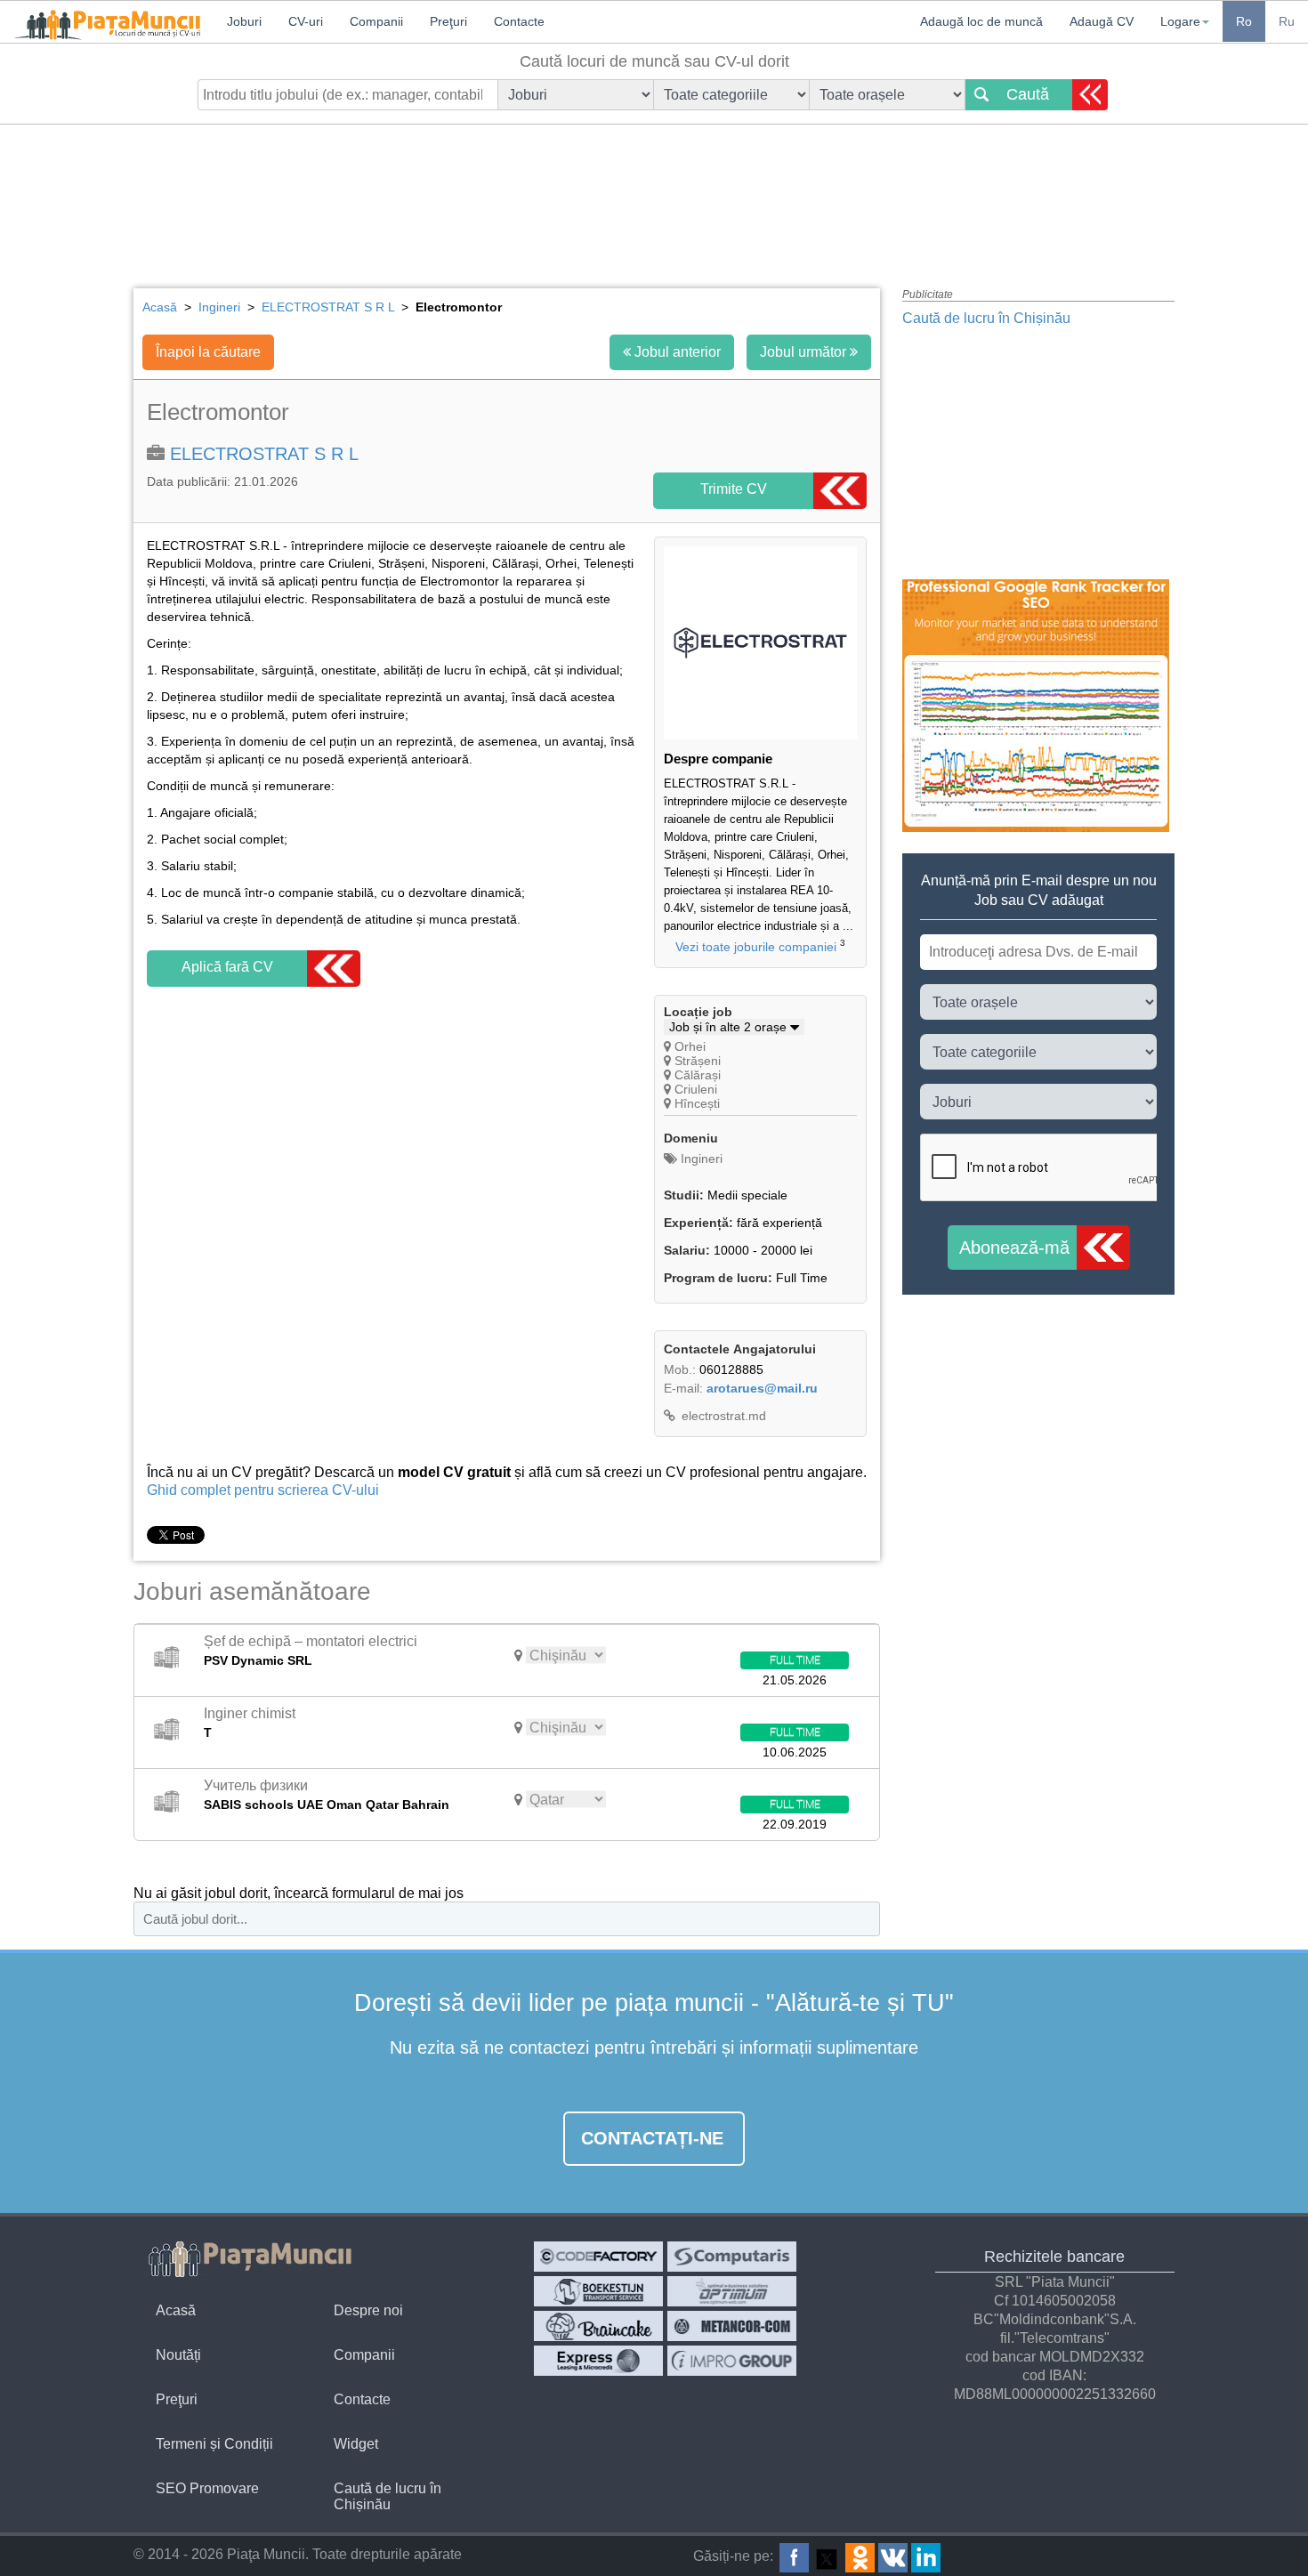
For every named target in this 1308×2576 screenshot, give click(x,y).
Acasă (176, 2310)
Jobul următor (805, 352)
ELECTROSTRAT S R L (264, 454)
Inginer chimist (250, 1713)
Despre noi (368, 2310)
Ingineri (700, 1159)
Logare (1180, 21)
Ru (1287, 21)
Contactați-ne (652, 2138)
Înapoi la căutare (208, 352)
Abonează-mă (1014, 1248)
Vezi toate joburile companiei (756, 947)
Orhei (690, 1046)
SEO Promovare (207, 2488)
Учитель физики (256, 1785)
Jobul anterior (676, 352)
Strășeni (698, 1061)
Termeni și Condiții (214, 2444)
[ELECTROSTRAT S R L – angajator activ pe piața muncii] (760, 735)
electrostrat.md (722, 1416)
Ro (1244, 21)
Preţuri (177, 2399)
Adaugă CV (1102, 21)
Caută (1028, 94)
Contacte (362, 2399)
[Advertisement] (654, 191)
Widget (356, 2444)
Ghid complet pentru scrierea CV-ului (263, 1490)
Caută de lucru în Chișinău (986, 318)
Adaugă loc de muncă (981, 21)
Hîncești (697, 1103)
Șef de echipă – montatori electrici (311, 1641)
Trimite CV (734, 489)
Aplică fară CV (227, 967)
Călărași (698, 1075)
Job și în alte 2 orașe (730, 1027)
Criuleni (696, 1089)
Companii (364, 2355)
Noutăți (178, 2355)
